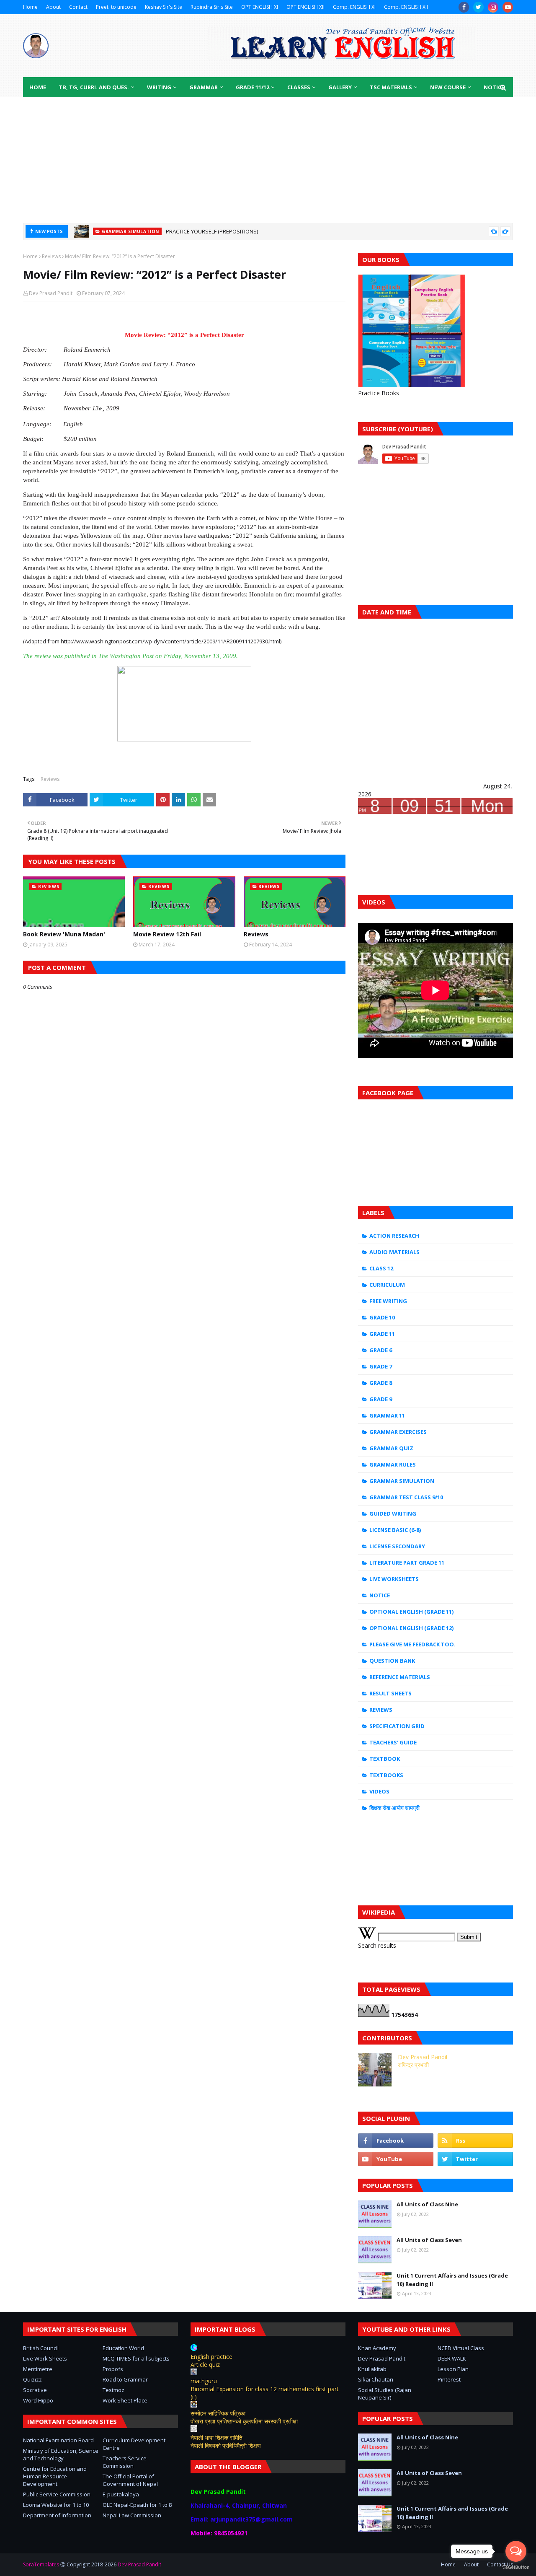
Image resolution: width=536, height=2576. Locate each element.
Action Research (394, 1236)
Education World (123, 2348)
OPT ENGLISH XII (305, 7)
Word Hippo (38, 2400)
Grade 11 (382, 1334)
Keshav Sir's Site (164, 7)
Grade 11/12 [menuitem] (253, 87)
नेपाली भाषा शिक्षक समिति (216, 2437)
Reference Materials (400, 1677)
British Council (41, 2348)
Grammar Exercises (398, 1432)
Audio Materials (394, 1252)
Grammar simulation (402, 1481)
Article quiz (205, 2365)
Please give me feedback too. (412, 1644)
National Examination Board (58, 2440)
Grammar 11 (387, 1415)
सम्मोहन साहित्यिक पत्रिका (218, 2413)
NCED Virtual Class (461, 2348)
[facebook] (464, 7)
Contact (78, 7)
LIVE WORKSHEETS (394, 1579)
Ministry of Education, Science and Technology (61, 2454)
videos (379, 1791)
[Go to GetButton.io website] (516, 2567)
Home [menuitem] (38, 87)
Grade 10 (382, 1317)
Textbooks (386, 1775)
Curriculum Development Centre (134, 2444)
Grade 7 (381, 1366)
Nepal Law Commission (132, 2515)
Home (30, 7)
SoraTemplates (41, 2564)
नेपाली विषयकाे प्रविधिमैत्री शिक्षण (226, 2445)
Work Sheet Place (125, 2400)
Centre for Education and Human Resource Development (55, 2476)
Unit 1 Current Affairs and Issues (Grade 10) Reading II (452, 2280)
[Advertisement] (268, 160)
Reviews (51, 256)
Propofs (113, 2369)
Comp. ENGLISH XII (406, 7)
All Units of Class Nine (427, 2204)
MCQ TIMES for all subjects (136, 2358)
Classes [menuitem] (299, 87)
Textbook (385, 1759)
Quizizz (32, 2379)
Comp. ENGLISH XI (354, 7)
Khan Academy (377, 2348)
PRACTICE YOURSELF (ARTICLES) (205, 231)
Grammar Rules (393, 1464)
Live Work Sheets (45, 2358)
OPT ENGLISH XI (260, 7)
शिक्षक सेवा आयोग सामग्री (394, 1808)
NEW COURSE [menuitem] (448, 87)
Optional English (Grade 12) (411, 1628)
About (53, 7)
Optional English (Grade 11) (411, 1612)
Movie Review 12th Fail (167, 934)
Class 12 (381, 1268)
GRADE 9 (381, 1399)
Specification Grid (397, 1726)
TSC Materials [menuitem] (391, 87)
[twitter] (478, 7)
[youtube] (508, 7)
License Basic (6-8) (395, 1530)
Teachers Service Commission (125, 2462)
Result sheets (390, 1693)
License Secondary (397, 1546)
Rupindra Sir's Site (212, 7)
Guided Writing (393, 1513)
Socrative (35, 2390)
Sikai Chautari (376, 2379)
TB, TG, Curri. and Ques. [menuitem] (94, 87)
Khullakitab (372, 2369)
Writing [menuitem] (159, 87)
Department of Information (57, 2515)
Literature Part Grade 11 (407, 1563)
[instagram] (493, 7)
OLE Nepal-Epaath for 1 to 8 (137, 2505)
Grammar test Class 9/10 (406, 1497)
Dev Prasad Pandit (51, 293)
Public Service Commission (57, 2494)
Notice (380, 1595)
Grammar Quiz (391, 1448)
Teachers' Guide (393, 1742)
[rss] (475, 2141)
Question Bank (392, 1661)
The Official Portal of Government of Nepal (130, 2480)
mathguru (204, 2381)
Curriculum (387, 1285)
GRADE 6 (381, 1350)
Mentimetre (38, 2369)
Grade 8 (381, 1383)
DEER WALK (452, 2358)
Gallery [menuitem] (340, 87)
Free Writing (388, 1301)
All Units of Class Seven (429, 2240)
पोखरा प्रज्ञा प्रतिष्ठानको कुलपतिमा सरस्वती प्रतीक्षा (244, 2421)
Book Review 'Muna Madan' (64, 934)
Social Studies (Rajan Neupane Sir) (385, 2394)
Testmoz (113, 2390)
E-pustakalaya (121, 2494)
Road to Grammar (125, 2379)
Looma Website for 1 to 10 (56, 2505)
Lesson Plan (453, 2369)
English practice (211, 2357)
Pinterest (449, 2379)
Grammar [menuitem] (204, 87)
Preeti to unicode (116, 7)
